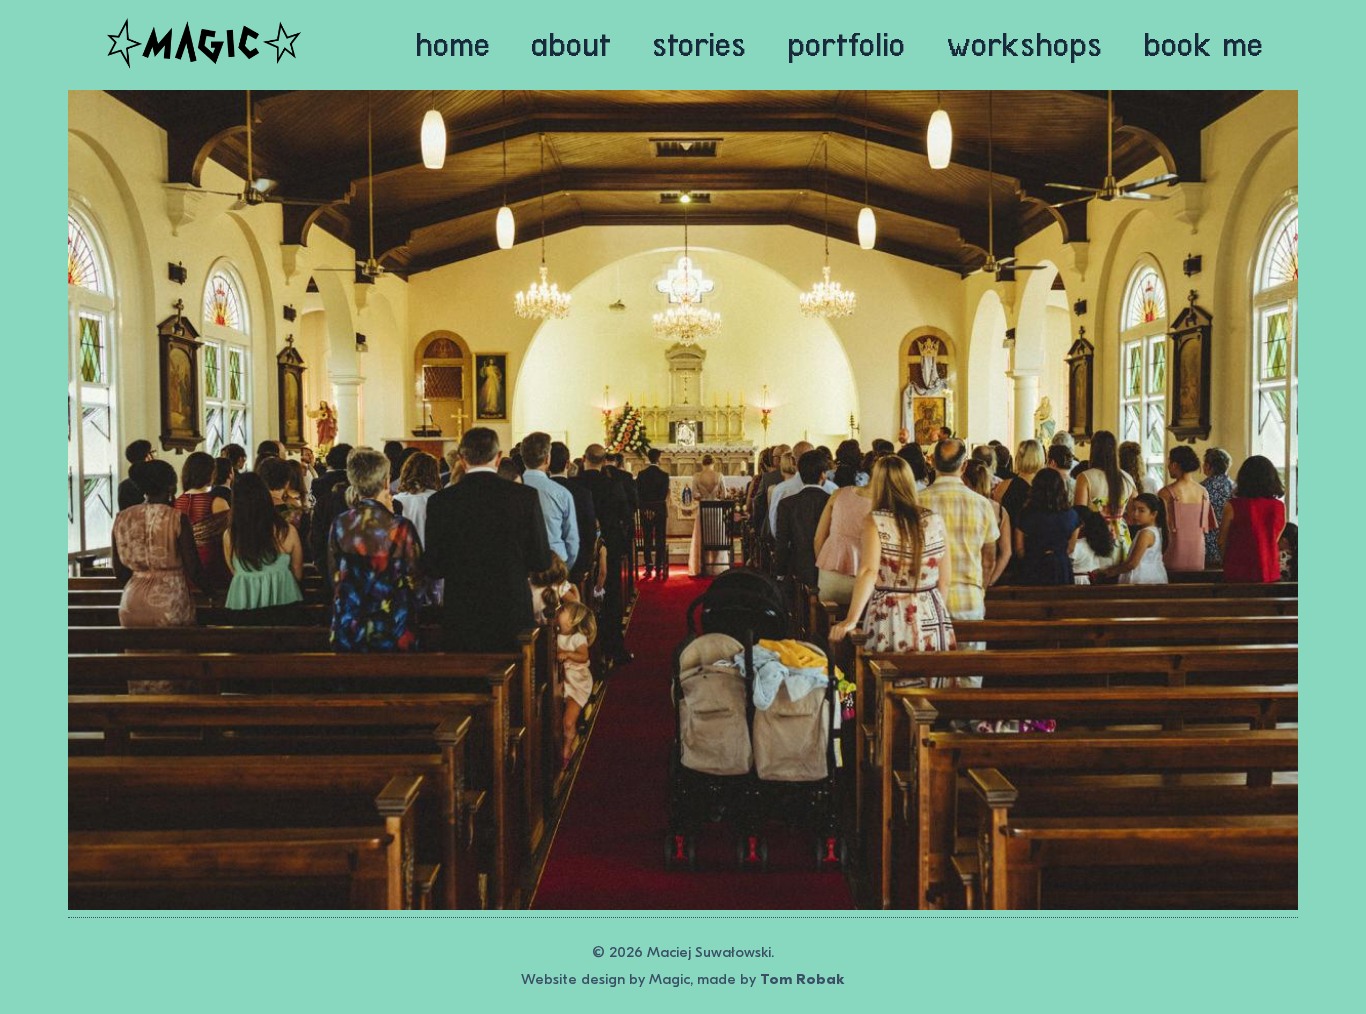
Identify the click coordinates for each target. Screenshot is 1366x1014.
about (571, 45)
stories (699, 45)
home (452, 45)
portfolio (846, 45)
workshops (1024, 45)
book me (1203, 45)
